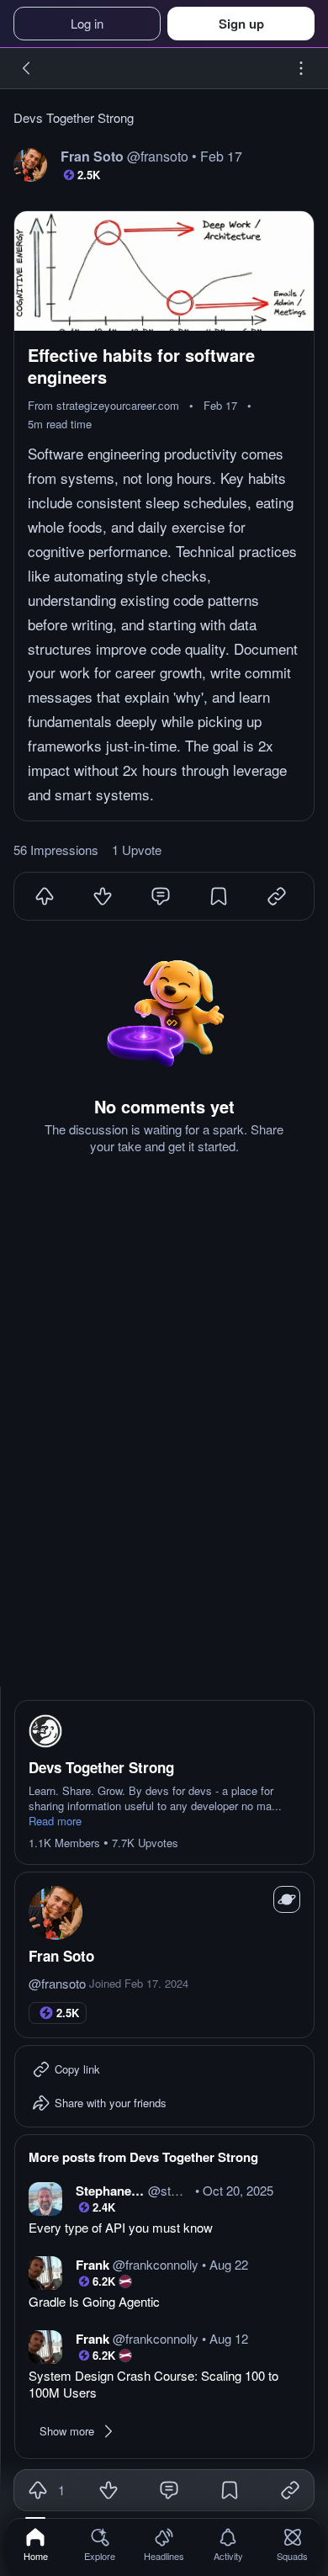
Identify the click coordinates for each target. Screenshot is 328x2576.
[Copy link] (290, 2490)
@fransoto (57, 1984)
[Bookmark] (219, 896)
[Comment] (161, 896)
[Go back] (27, 68)
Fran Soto (61, 1956)
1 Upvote (137, 850)
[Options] (301, 68)
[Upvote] (45, 896)
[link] (36, 2544)
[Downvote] (103, 896)
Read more (55, 1821)
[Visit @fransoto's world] (287, 1899)
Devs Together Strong (74, 118)
